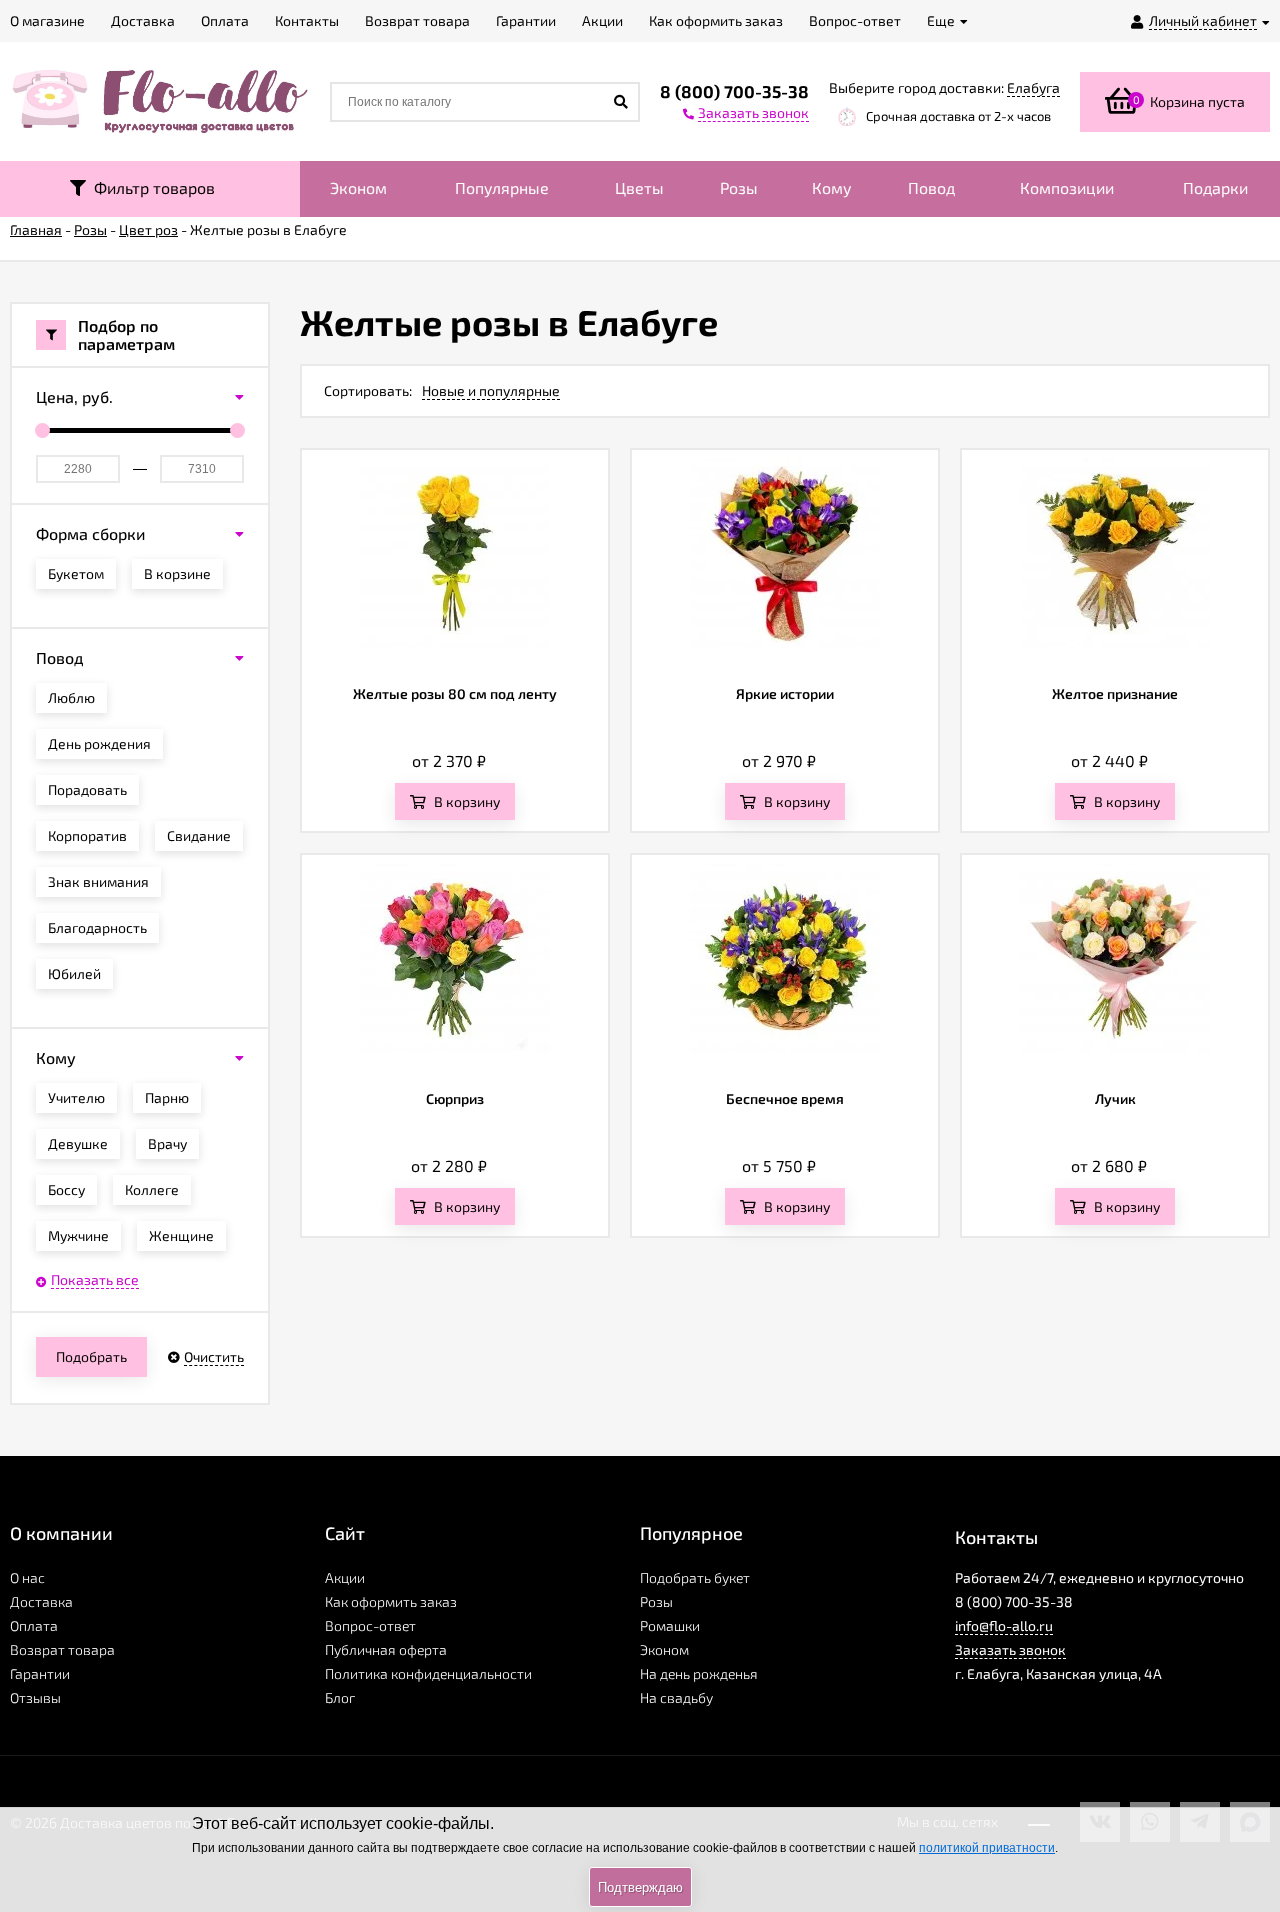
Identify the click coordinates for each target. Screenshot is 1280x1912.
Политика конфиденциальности (428, 1673)
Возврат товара (62, 1649)
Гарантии (40, 1673)
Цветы (639, 187)
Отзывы (35, 1697)
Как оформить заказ (391, 1601)
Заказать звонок (1010, 1649)
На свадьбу (676, 1697)
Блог (340, 1697)
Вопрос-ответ (370, 1625)
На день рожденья (699, 1673)
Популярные (502, 187)
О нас (27, 1577)
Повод (931, 187)
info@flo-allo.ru (1004, 1625)
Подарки (1215, 187)
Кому (832, 187)
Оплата (34, 1625)
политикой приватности (987, 1848)
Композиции (1067, 187)
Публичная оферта (386, 1649)
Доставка (41, 1601)
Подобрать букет (695, 1577)
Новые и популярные (491, 390)
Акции (345, 1577)
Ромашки (670, 1625)
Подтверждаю (640, 1887)
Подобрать (91, 1356)
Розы (739, 187)
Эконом (358, 187)
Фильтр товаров (150, 187)
